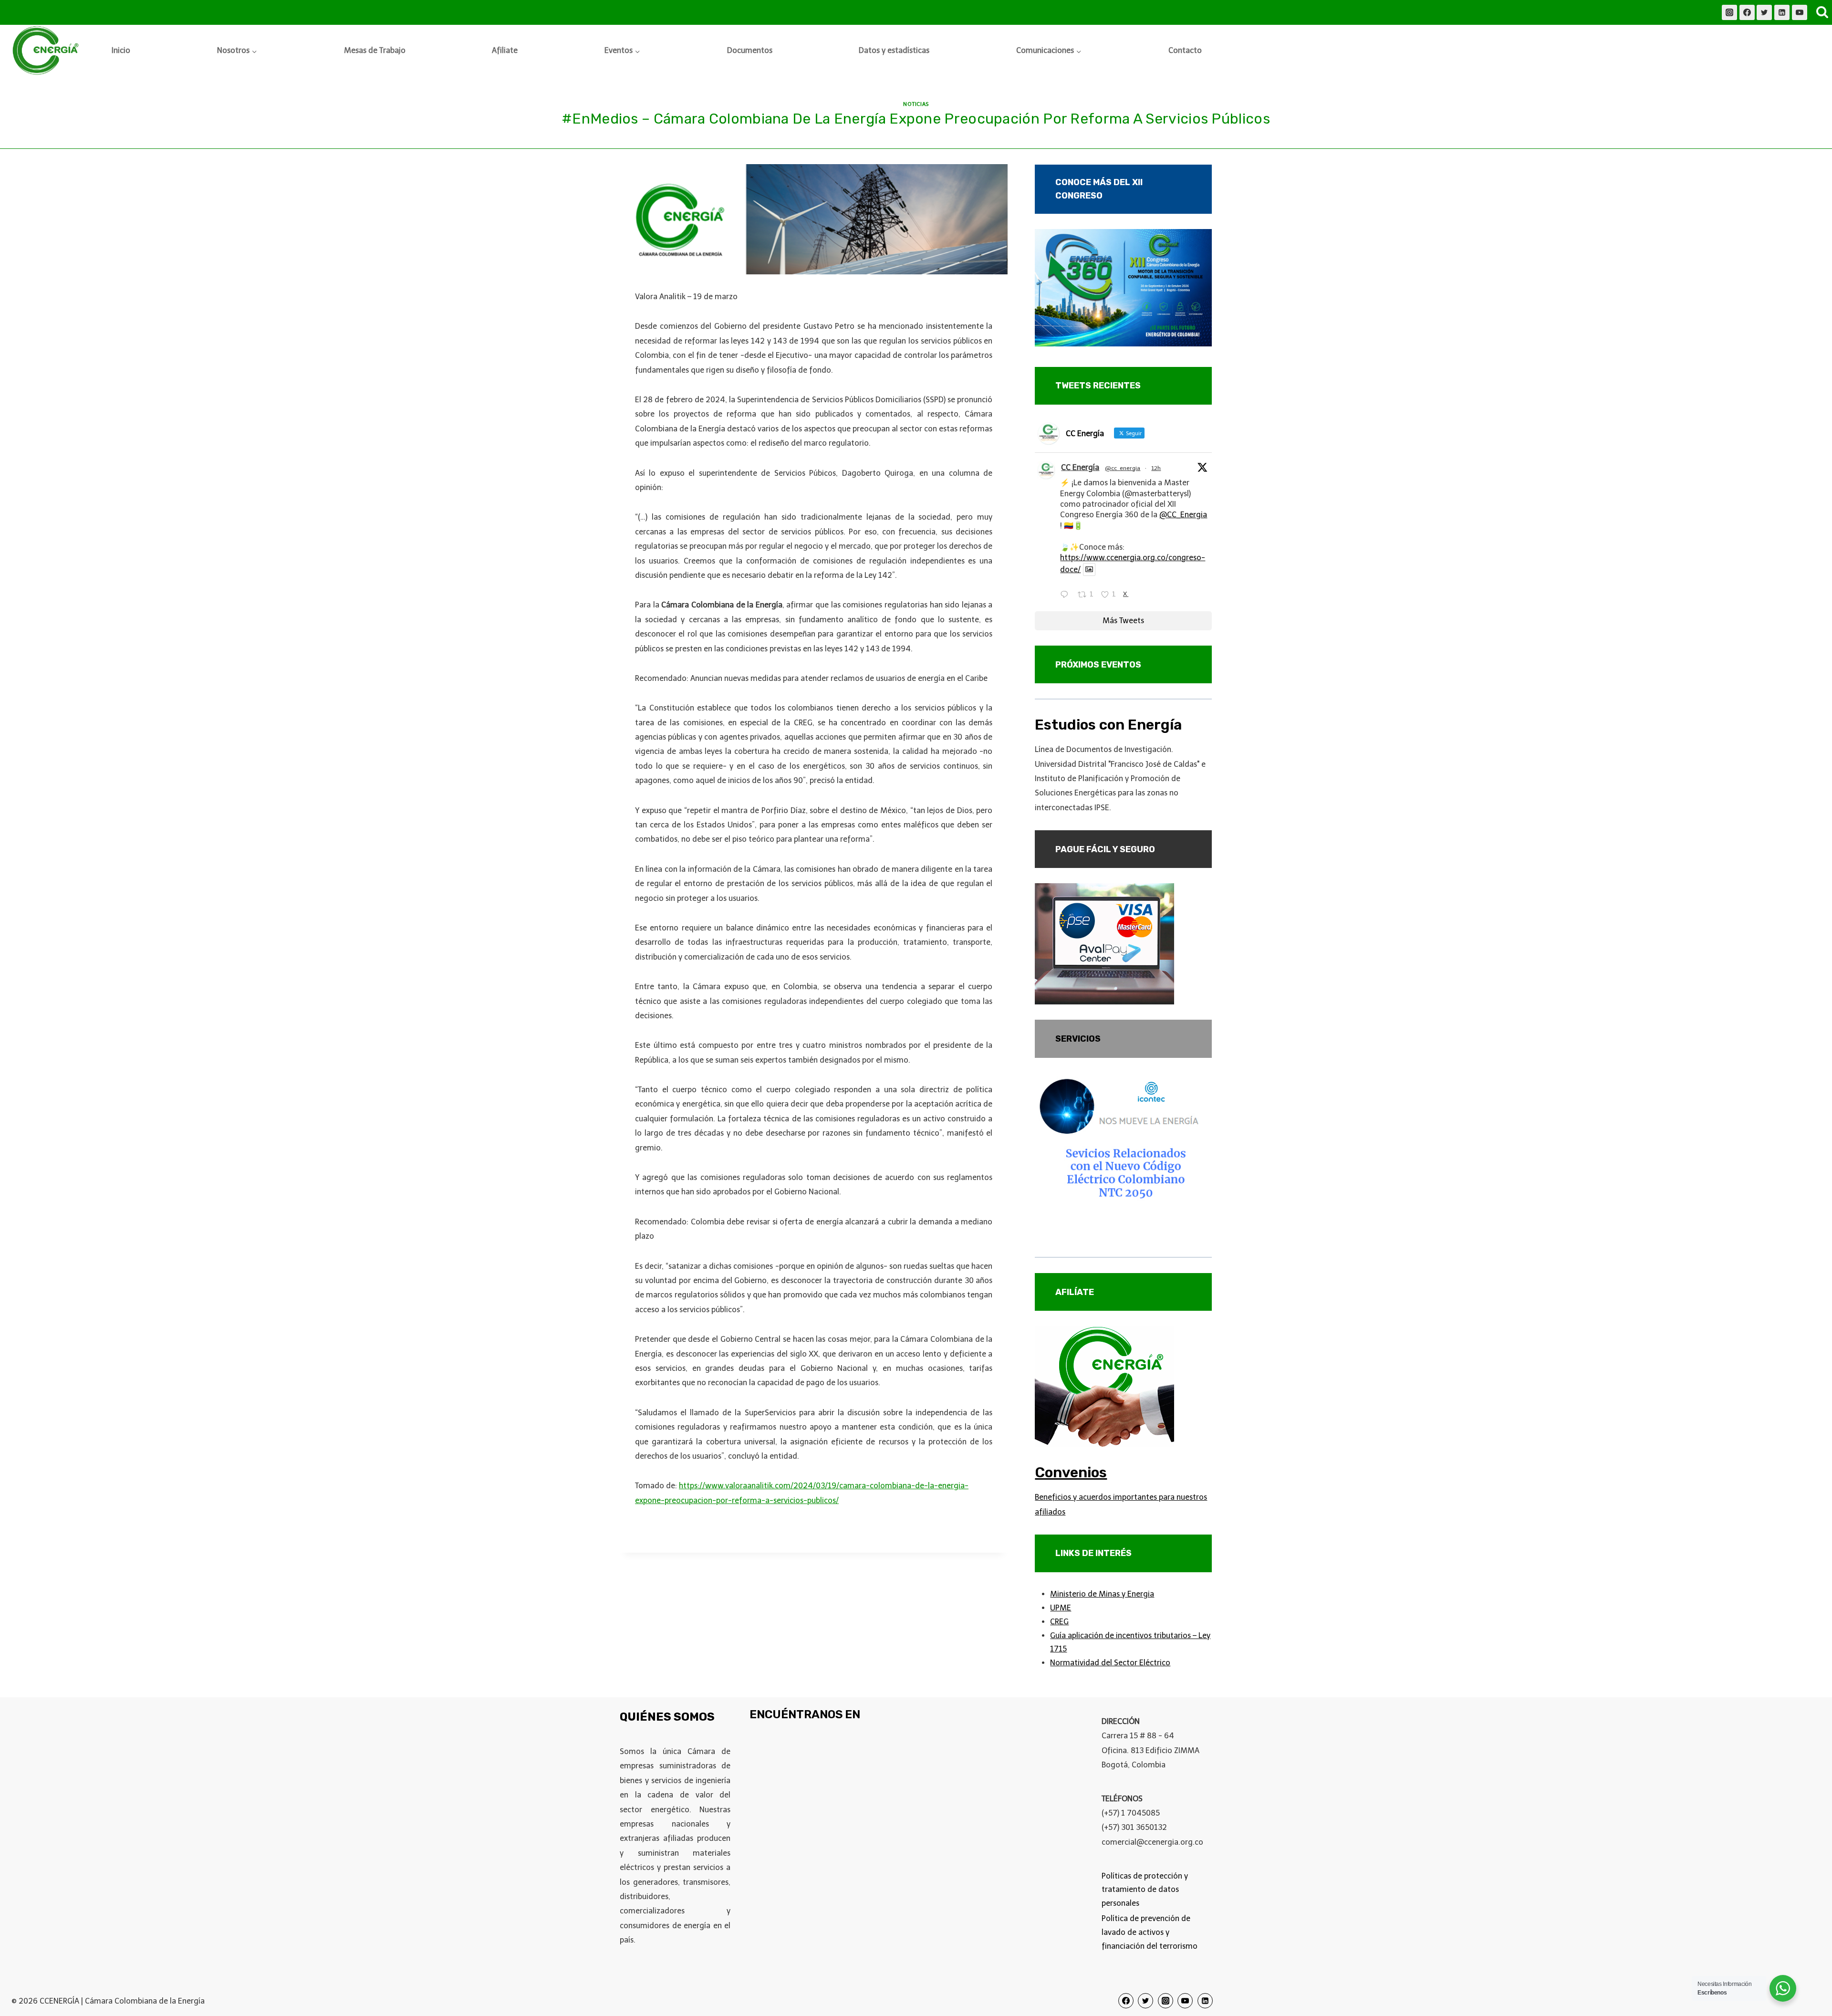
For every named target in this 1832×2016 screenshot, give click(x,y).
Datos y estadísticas (894, 50)
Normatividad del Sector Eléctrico (1110, 1663)
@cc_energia (1123, 468)
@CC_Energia (1183, 515)
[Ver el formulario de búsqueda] (1822, 12)
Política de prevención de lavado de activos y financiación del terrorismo (1150, 1932)
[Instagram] (1729, 12)
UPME (1061, 1608)
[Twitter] (1764, 12)
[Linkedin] (1782, 12)
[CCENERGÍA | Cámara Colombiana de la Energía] (47, 51)
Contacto (1185, 50)
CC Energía (1080, 467)
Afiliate (505, 50)
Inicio (121, 50)
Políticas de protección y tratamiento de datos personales (1145, 1890)
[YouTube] (1800, 12)
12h (1156, 468)
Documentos (750, 50)
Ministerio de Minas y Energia (1102, 1594)
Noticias (916, 104)
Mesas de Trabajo (375, 50)
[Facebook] (1747, 12)
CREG (1059, 1622)
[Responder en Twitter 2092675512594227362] (1067, 595)
